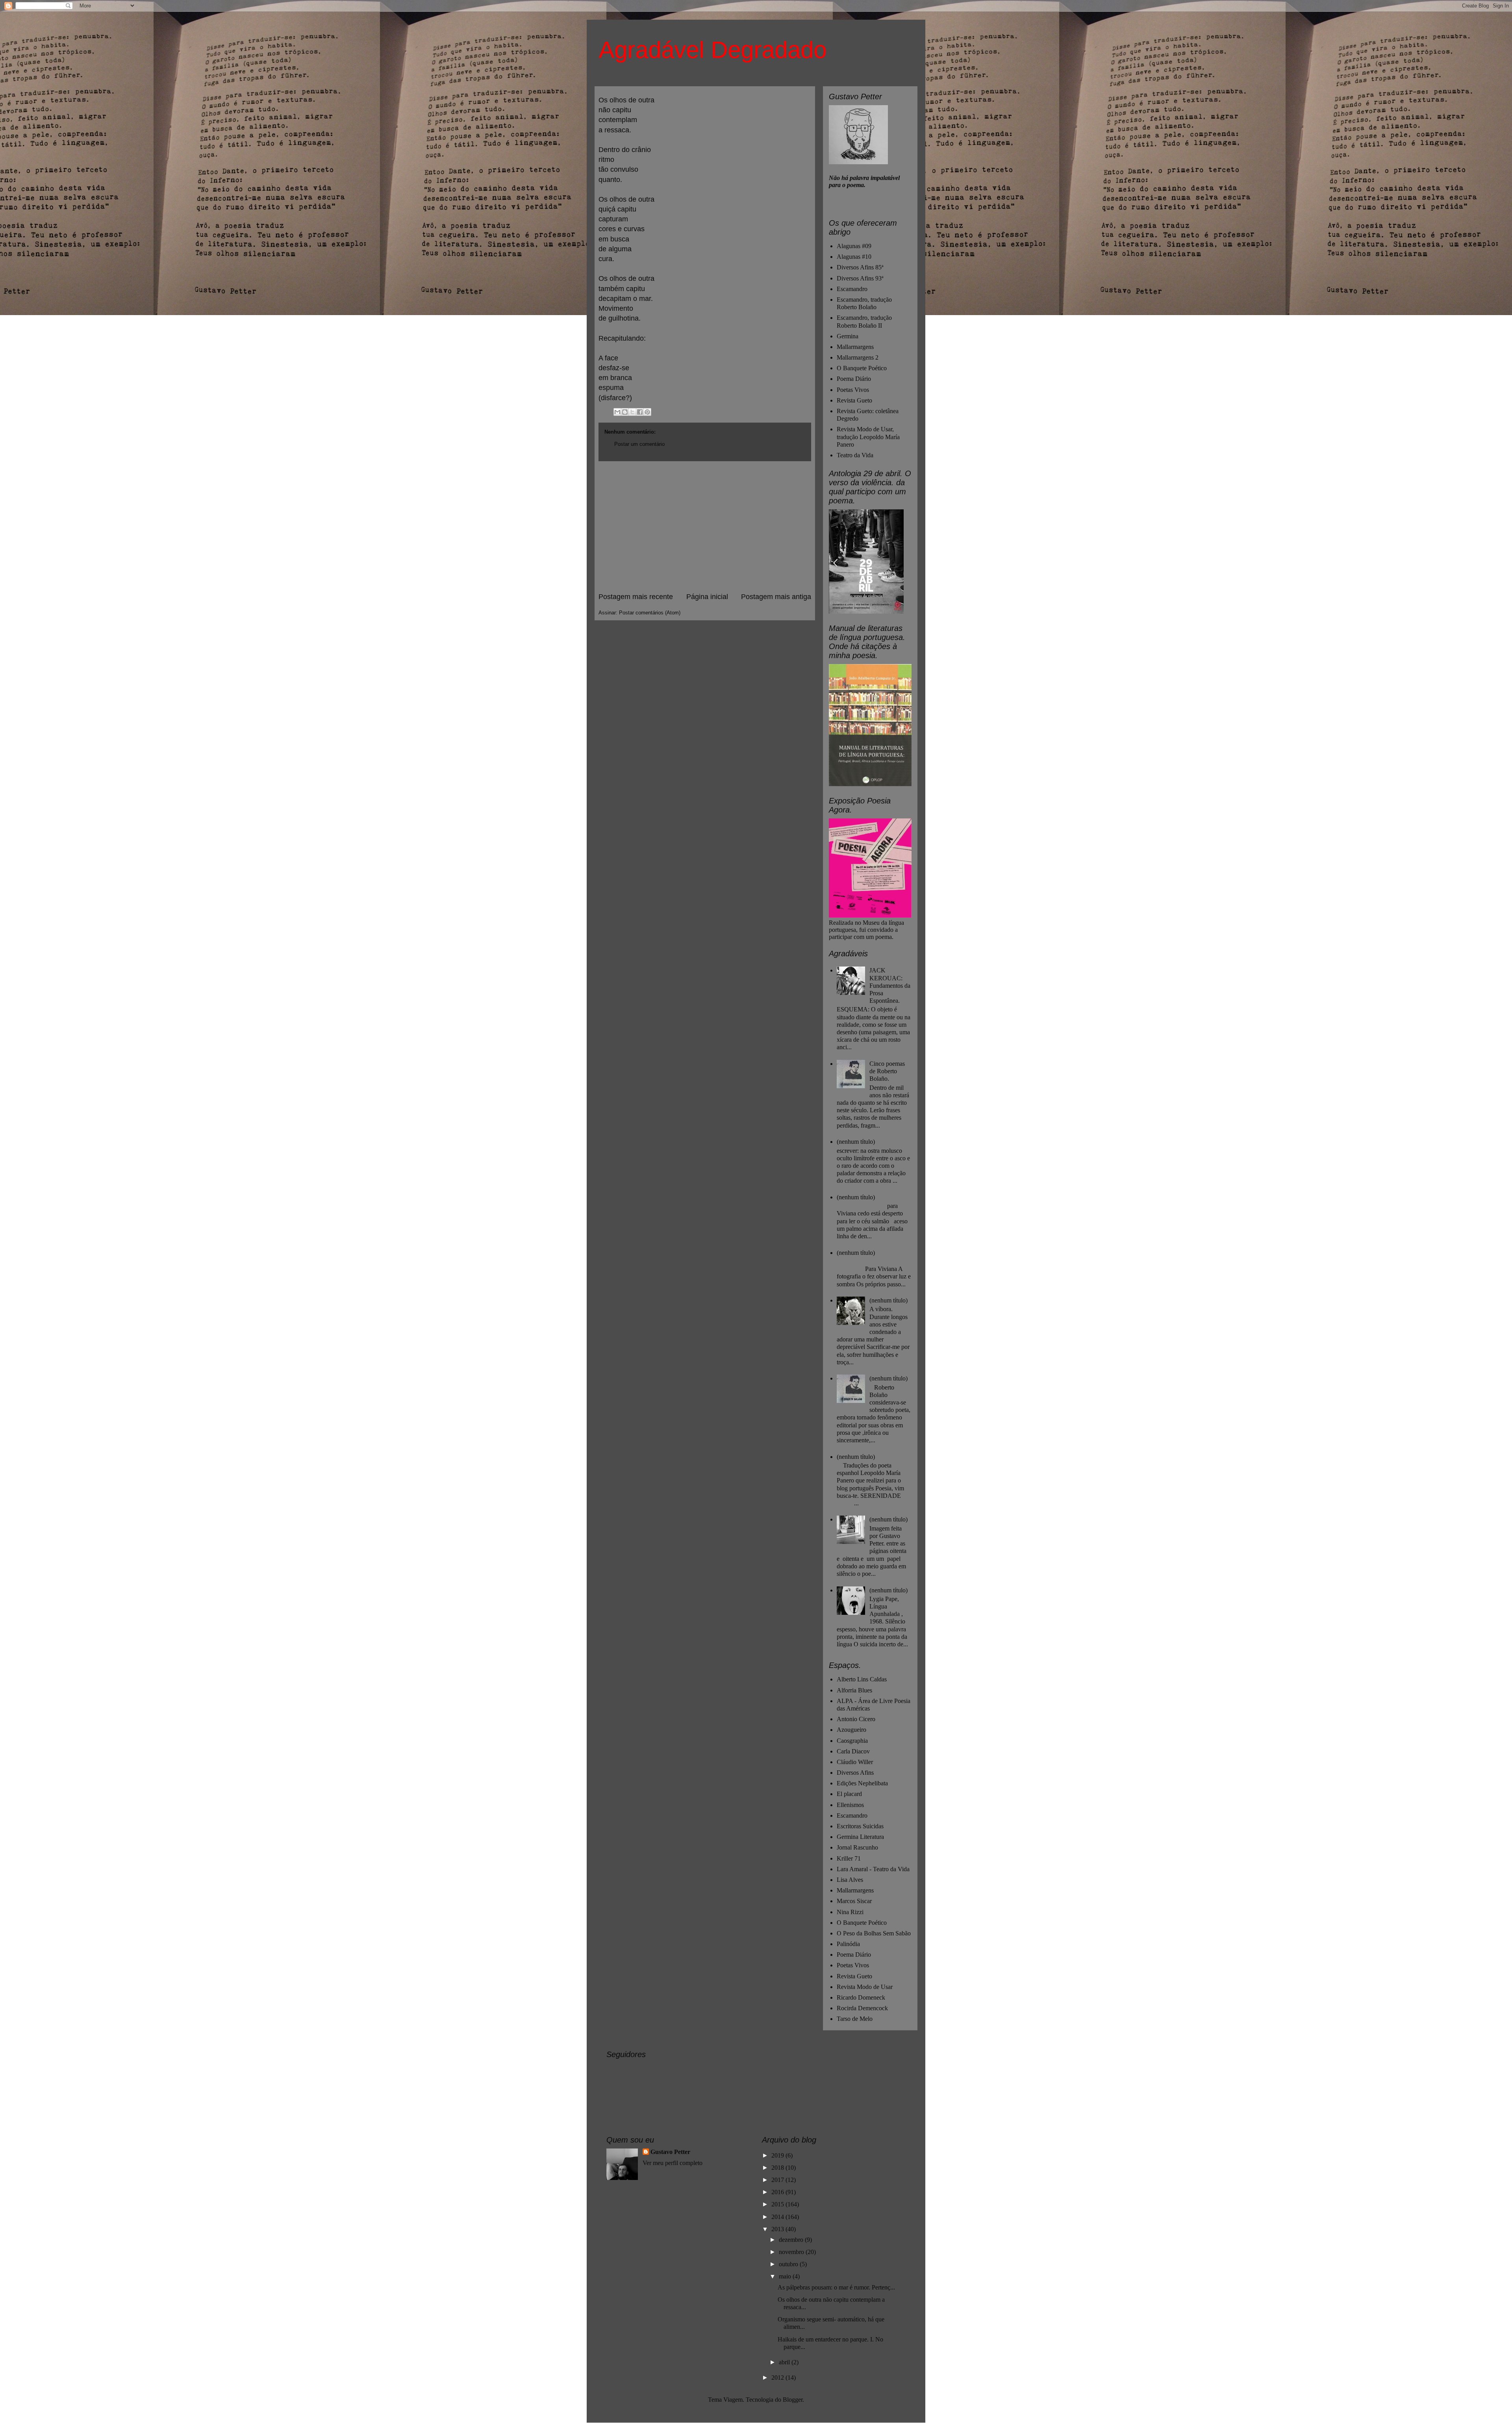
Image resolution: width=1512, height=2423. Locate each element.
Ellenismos (850, 1805)
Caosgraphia (852, 1741)
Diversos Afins (855, 1773)
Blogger (793, 2400)
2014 (778, 2217)
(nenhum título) (856, 1142)
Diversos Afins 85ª (860, 267)
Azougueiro (851, 1730)
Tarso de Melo (855, 2019)
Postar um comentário (639, 444)
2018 (778, 2168)
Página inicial (707, 597)
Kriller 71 (849, 1858)
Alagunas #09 (854, 246)
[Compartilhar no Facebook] (640, 412)
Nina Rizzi (850, 1912)
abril (785, 2362)
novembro (792, 2252)
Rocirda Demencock (862, 2008)
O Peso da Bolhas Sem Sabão (874, 1933)
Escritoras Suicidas (860, 1826)
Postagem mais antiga (776, 597)
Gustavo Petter (670, 2152)
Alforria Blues (854, 1690)
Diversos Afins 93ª (860, 278)
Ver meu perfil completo (673, 2163)
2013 (778, 2229)
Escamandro (852, 289)
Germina (848, 336)
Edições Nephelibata (862, 1783)
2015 (778, 2204)
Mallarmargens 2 (858, 357)
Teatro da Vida (855, 455)
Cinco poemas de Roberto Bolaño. (887, 1071)
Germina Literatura (860, 1837)
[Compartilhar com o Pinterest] (647, 412)
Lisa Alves (850, 1880)
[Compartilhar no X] (632, 412)
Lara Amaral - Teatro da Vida (873, 1869)
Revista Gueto (854, 400)
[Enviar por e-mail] (617, 412)
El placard (849, 1794)
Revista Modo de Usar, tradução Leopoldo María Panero (868, 437)
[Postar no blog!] (625, 412)
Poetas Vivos (853, 390)
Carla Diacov (853, 1751)
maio (786, 2276)
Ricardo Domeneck (861, 1997)
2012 (778, 2378)
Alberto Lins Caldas (862, 1679)
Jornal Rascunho (857, 1847)
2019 (778, 2155)
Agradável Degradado (712, 50)
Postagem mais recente (636, 597)
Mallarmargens (855, 347)
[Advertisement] (705, 527)
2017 (778, 2180)
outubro (789, 2264)
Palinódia (848, 1944)
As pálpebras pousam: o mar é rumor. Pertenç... (836, 2287)
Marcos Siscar (854, 1901)
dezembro (792, 2240)
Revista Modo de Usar (865, 1987)
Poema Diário (854, 379)
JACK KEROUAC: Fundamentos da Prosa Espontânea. (890, 985)
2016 (778, 2192)
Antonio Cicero (856, 1719)
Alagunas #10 (854, 257)
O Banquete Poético (862, 368)
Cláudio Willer (855, 1762)
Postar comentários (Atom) (650, 613)
